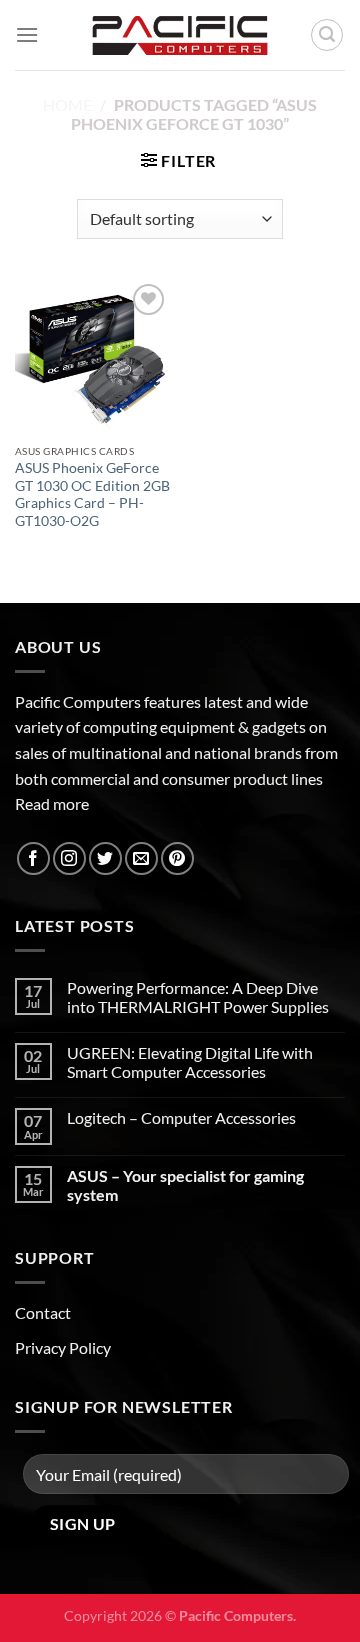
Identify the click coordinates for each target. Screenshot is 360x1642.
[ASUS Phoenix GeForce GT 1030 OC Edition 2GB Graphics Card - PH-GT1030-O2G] (92, 356)
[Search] (327, 35)
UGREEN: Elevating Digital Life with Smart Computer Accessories (190, 1062)
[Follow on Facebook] (33, 858)
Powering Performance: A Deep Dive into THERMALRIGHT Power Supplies (198, 997)
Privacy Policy (63, 1347)
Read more (52, 803)
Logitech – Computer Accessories (181, 1117)
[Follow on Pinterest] (177, 858)
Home (67, 104)
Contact (43, 1312)
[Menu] (27, 34)
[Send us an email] (141, 858)
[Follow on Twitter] (105, 858)
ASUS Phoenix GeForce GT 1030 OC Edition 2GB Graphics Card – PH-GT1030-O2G (92, 494)
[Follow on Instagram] (69, 858)
